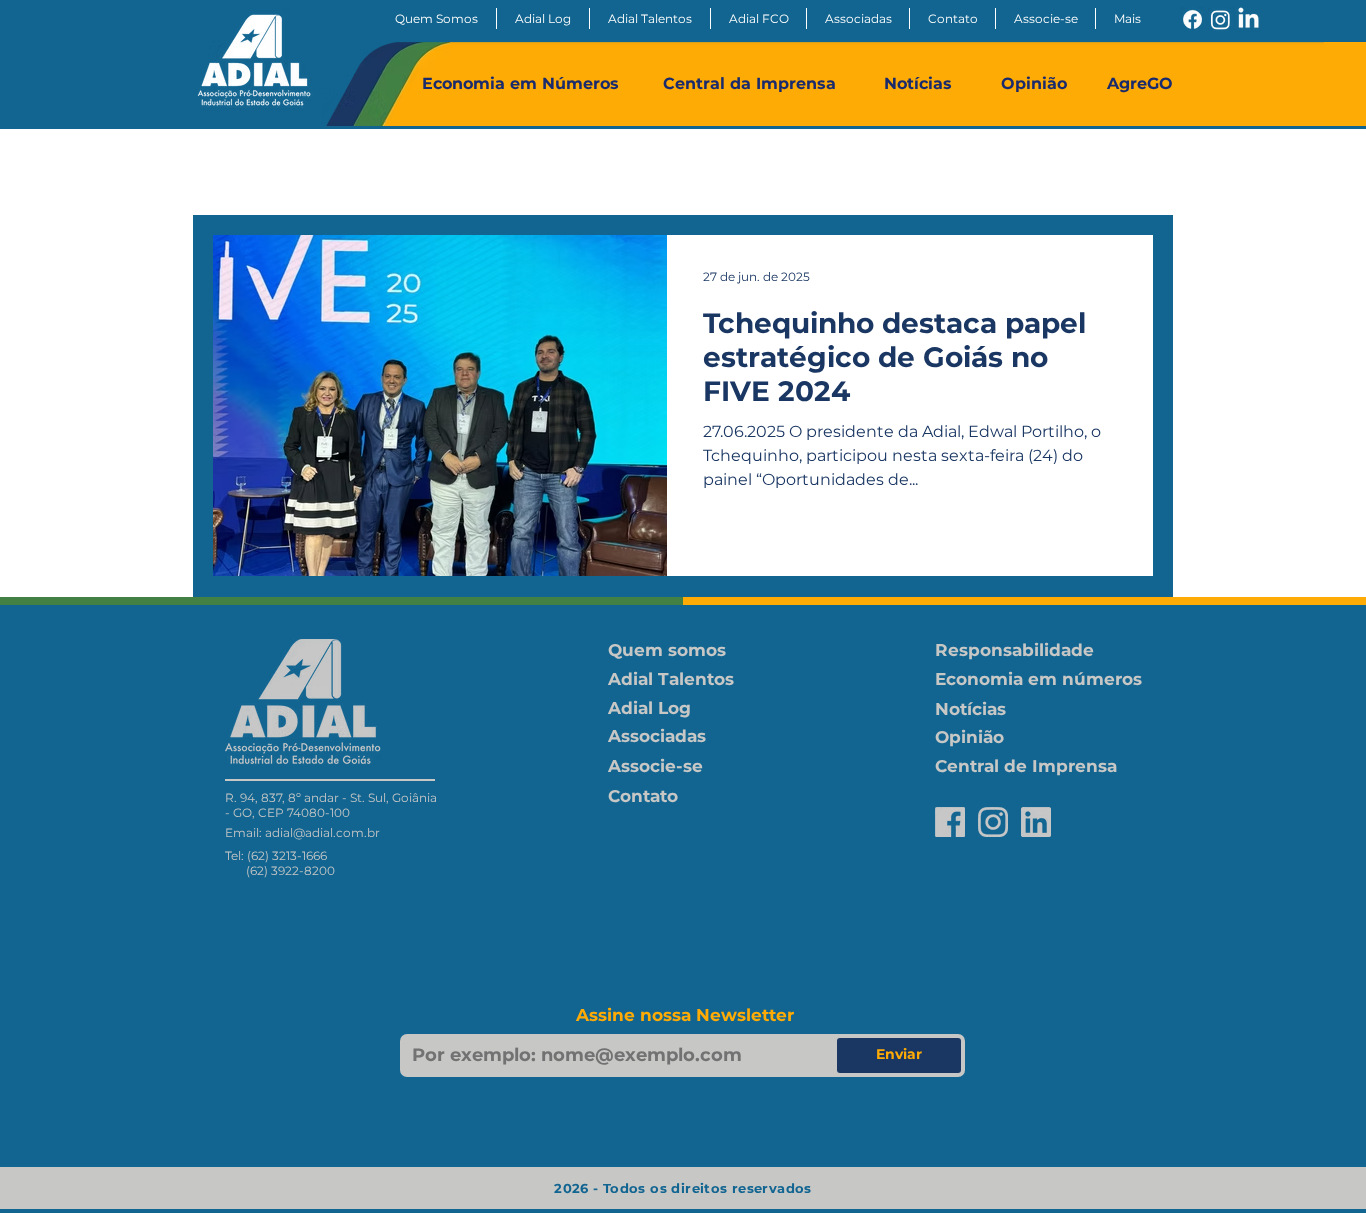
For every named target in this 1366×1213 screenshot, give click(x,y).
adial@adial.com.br (322, 832)
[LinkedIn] (1248, 19)
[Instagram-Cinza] (993, 822)
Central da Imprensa (749, 83)
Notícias (918, 83)
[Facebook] (1192, 19)
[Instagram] (1220, 19)
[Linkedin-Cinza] (1036, 822)
